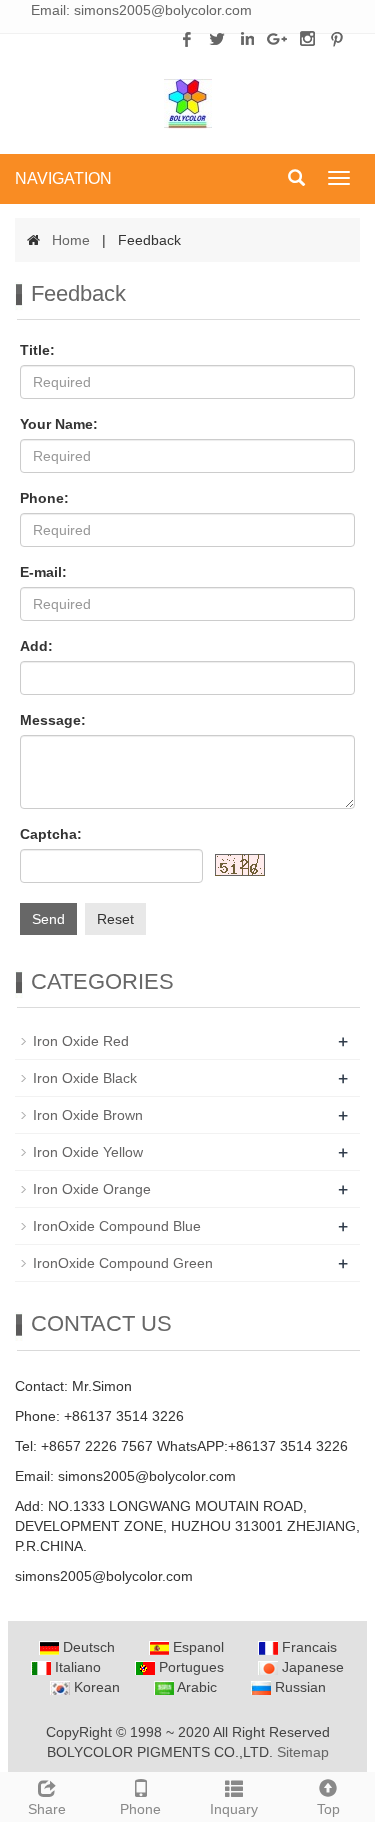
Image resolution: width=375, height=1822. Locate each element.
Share (47, 1809)
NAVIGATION (63, 178)
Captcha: (51, 834)
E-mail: (43, 572)
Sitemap (303, 1752)
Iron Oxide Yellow (88, 1152)
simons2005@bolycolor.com (163, 10)
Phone (140, 1809)
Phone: (44, 498)
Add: (36, 646)
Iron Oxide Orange (92, 1189)
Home (71, 240)
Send (48, 919)
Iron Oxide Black (85, 1078)
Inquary (234, 1809)
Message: (53, 720)
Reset (115, 919)
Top (328, 1809)
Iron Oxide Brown (88, 1115)
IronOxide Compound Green (123, 1263)
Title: (37, 350)
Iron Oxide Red (81, 1041)
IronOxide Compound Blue (117, 1226)
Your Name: (59, 424)
